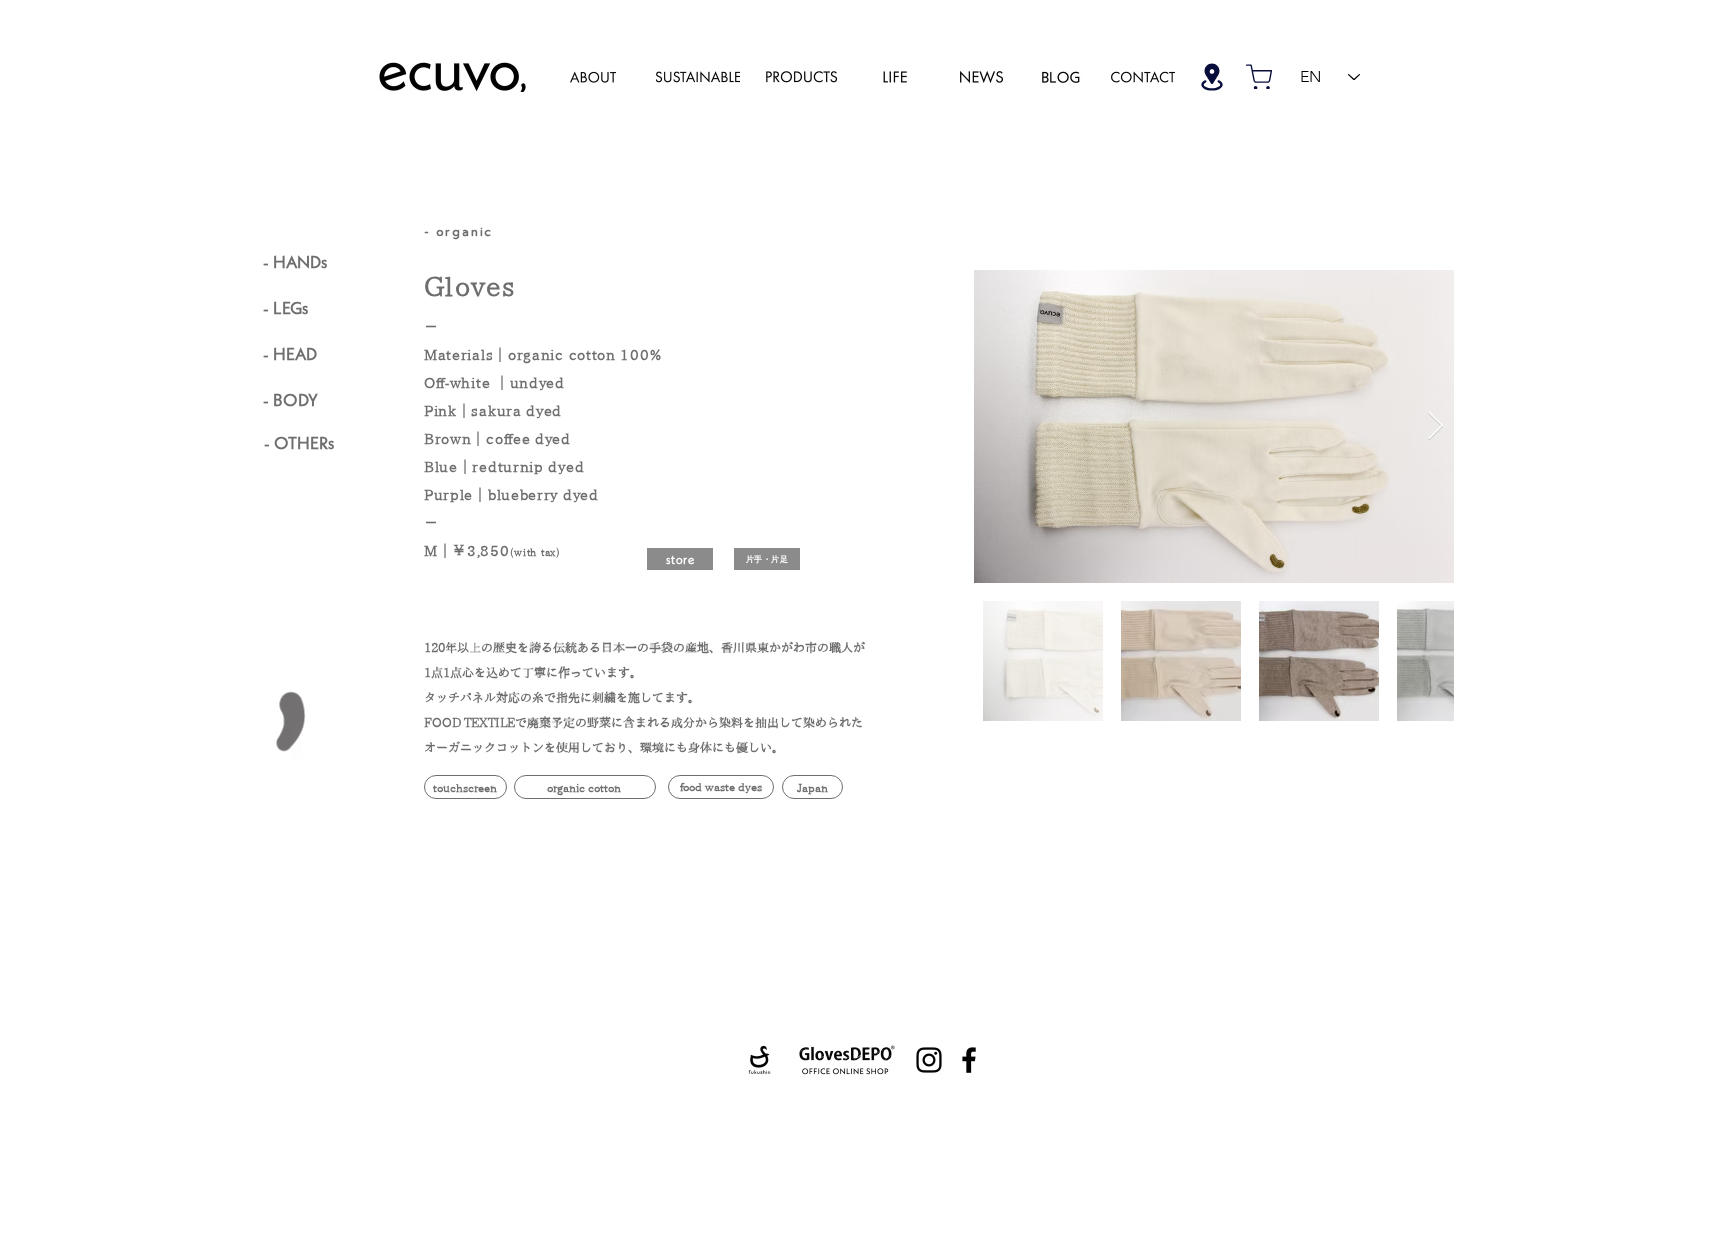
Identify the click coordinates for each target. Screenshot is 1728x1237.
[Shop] (1212, 76)
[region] (593, 76)
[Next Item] (1435, 426)
